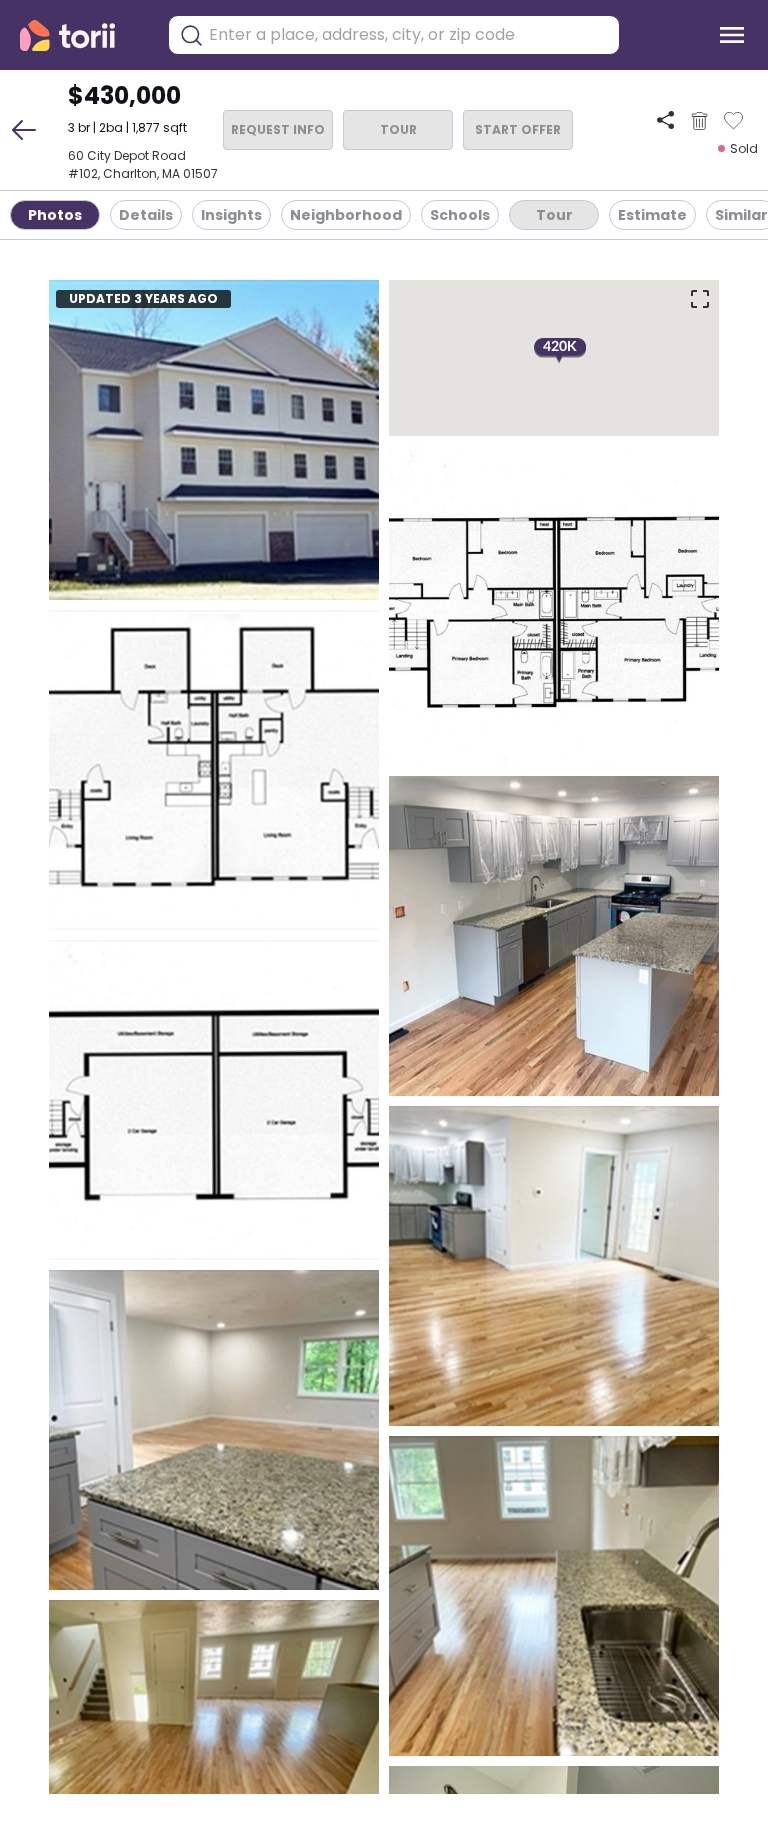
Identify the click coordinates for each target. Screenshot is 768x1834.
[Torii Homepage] (81, 35)
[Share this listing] (665, 120)
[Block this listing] (699, 121)
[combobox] (409, 35)
